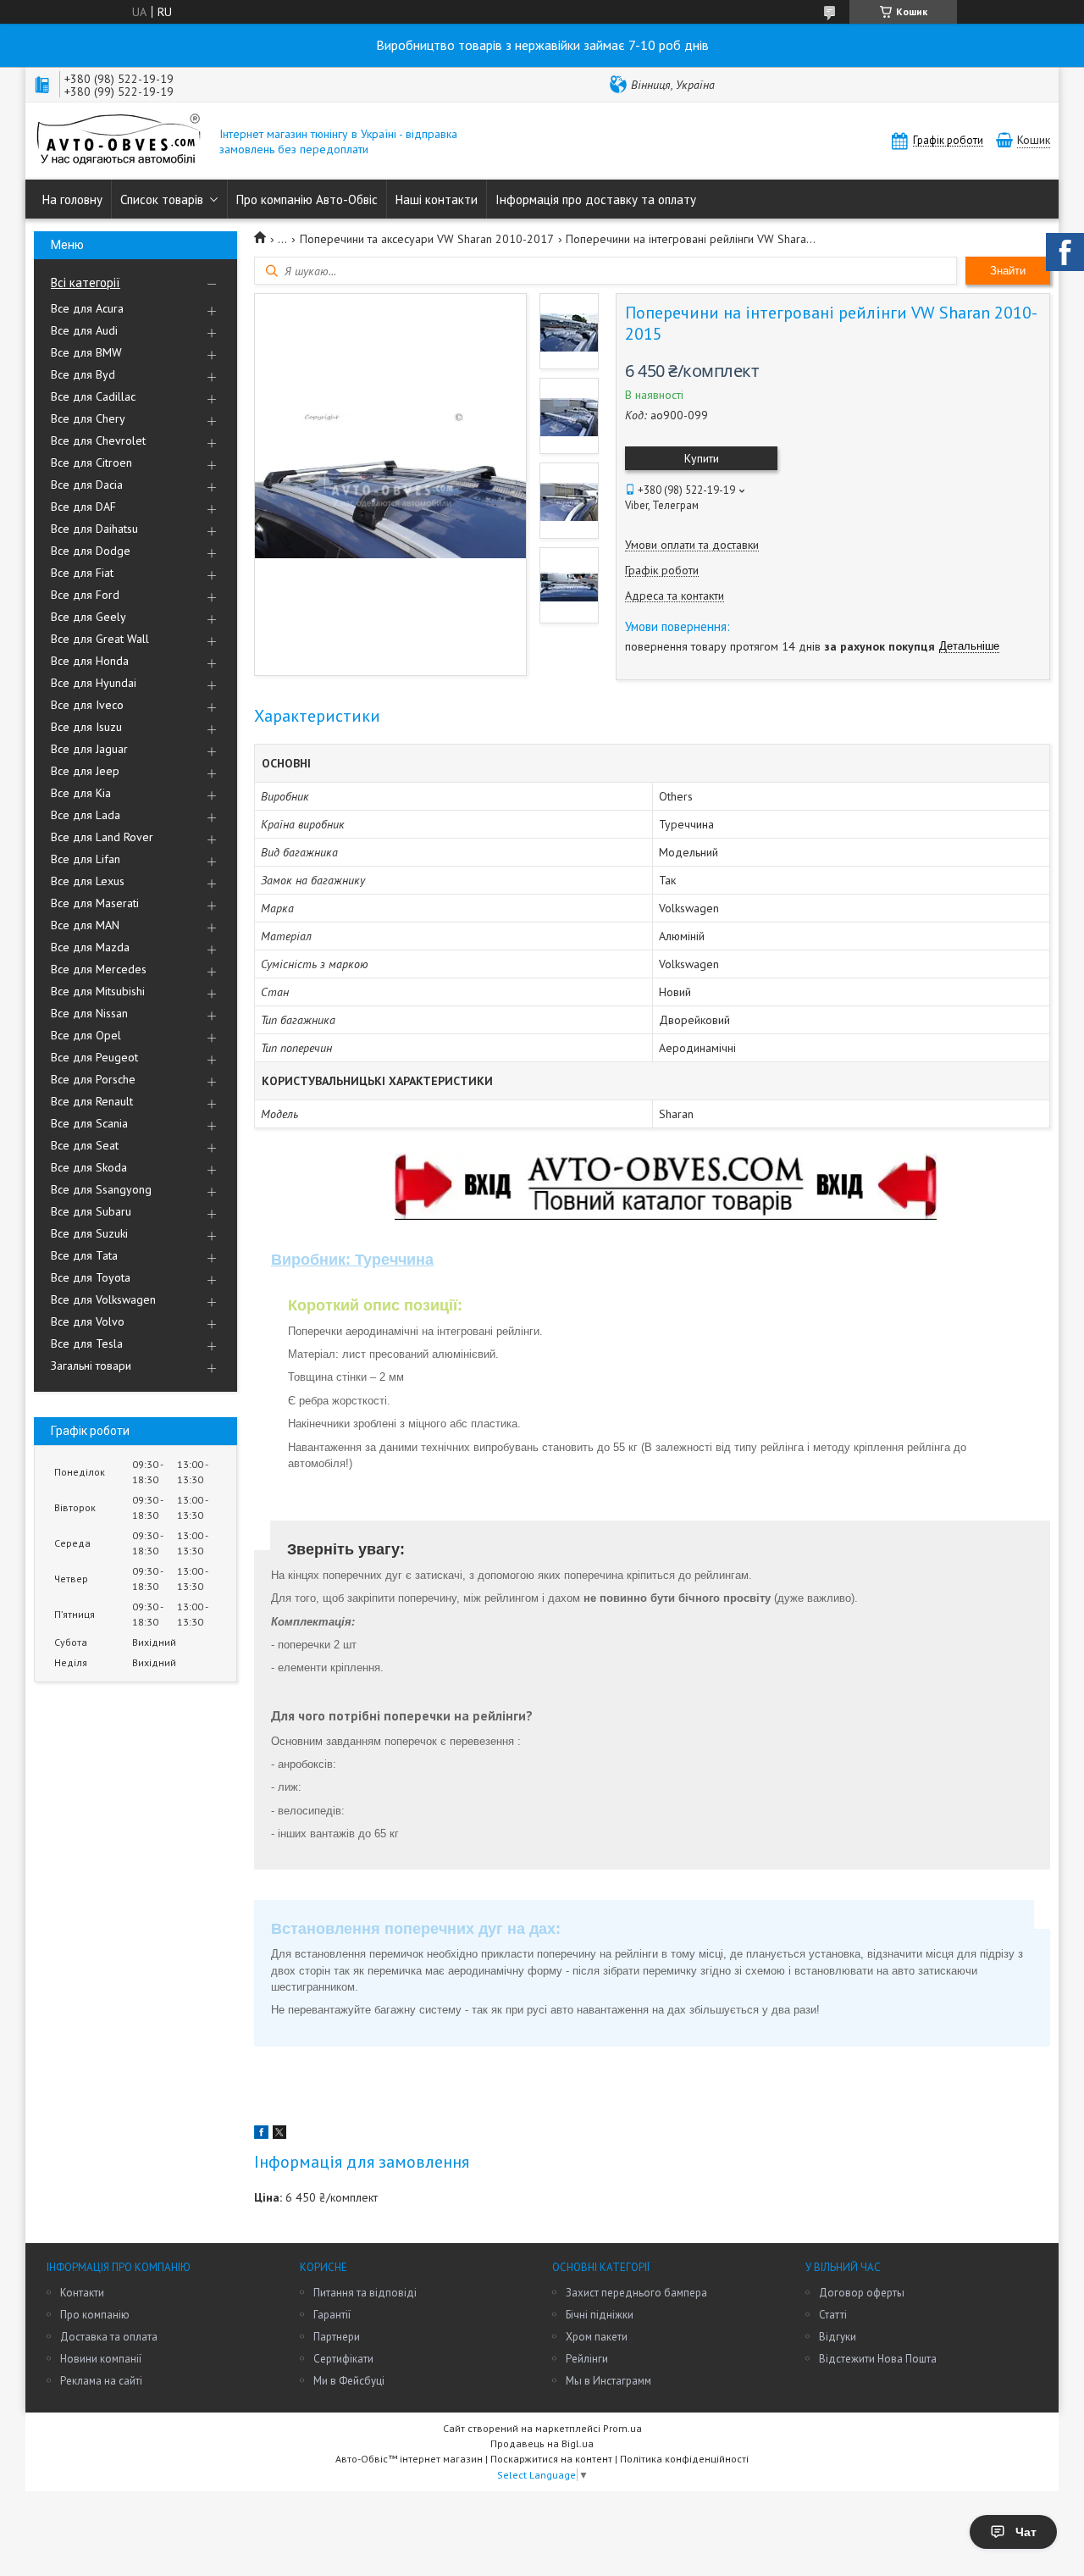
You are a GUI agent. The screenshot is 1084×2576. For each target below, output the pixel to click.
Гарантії (332, 2315)
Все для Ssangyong (101, 1189)
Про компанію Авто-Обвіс (307, 199)
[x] (279, 2135)
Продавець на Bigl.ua (542, 2443)
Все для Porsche (93, 1079)
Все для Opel (86, 1035)
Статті (833, 2315)
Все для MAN (85, 925)
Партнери (337, 2337)
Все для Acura (87, 308)
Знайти (1008, 271)
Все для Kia (81, 793)
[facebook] (261, 2135)
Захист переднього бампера (636, 2293)
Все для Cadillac (93, 396)
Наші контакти (437, 199)
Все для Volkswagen (103, 1299)
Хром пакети (597, 2337)
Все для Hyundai (94, 683)
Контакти (82, 2293)
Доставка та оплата (109, 2337)
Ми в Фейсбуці (349, 2381)
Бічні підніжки (600, 2315)
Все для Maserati (95, 903)
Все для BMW (86, 352)
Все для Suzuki (89, 1233)
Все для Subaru (91, 1211)
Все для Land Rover (102, 837)
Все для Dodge (91, 551)
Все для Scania (89, 1123)
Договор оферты (862, 2293)
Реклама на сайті (101, 2381)
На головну (72, 199)
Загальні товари (91, 1366)
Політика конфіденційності (684, 2459)
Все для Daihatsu (94, 529)
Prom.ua (622, 2428)
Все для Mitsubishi (98, 991)
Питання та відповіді (365, 2293)
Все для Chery (88, 418)
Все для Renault (92, 1101)
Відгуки (838, 2337)
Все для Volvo (88, 1321)
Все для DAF (83, 507)
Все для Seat (85, 1145)
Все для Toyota (91, 1277)
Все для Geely (88, 617)
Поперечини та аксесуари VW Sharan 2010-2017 (427, 239)
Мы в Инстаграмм (608, 2381)
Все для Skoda (89, 1167)
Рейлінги (587, 2359)
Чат (1026, 2532)
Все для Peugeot (94, 1057)
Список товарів (162, 199)
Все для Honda (90, 661)
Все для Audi (84, 330)
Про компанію (95, 2315)
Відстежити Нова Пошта (878, 2359)
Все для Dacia (87, 485)
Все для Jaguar (89, 749)
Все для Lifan (86, 859)
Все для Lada (86, 815)
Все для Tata (84, 1255)
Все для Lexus (88, 881)
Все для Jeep (85, 771)
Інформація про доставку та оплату (596, 199)
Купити (702, 458)
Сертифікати (343, 2359)
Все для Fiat (82, 573)
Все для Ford (85, 595)
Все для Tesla (87, 1343)
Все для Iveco (87, 705)
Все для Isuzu (86, 727)
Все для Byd (83, 374)
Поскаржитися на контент (551, 2459)
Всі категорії (86, 283)
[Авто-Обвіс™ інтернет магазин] (119, 141)
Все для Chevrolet (98, 440)
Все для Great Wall (100, 639)
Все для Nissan (89, 1013)
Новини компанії (101, 2359)
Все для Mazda (90, 947)
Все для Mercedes (99, 969)
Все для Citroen (91, 463)
